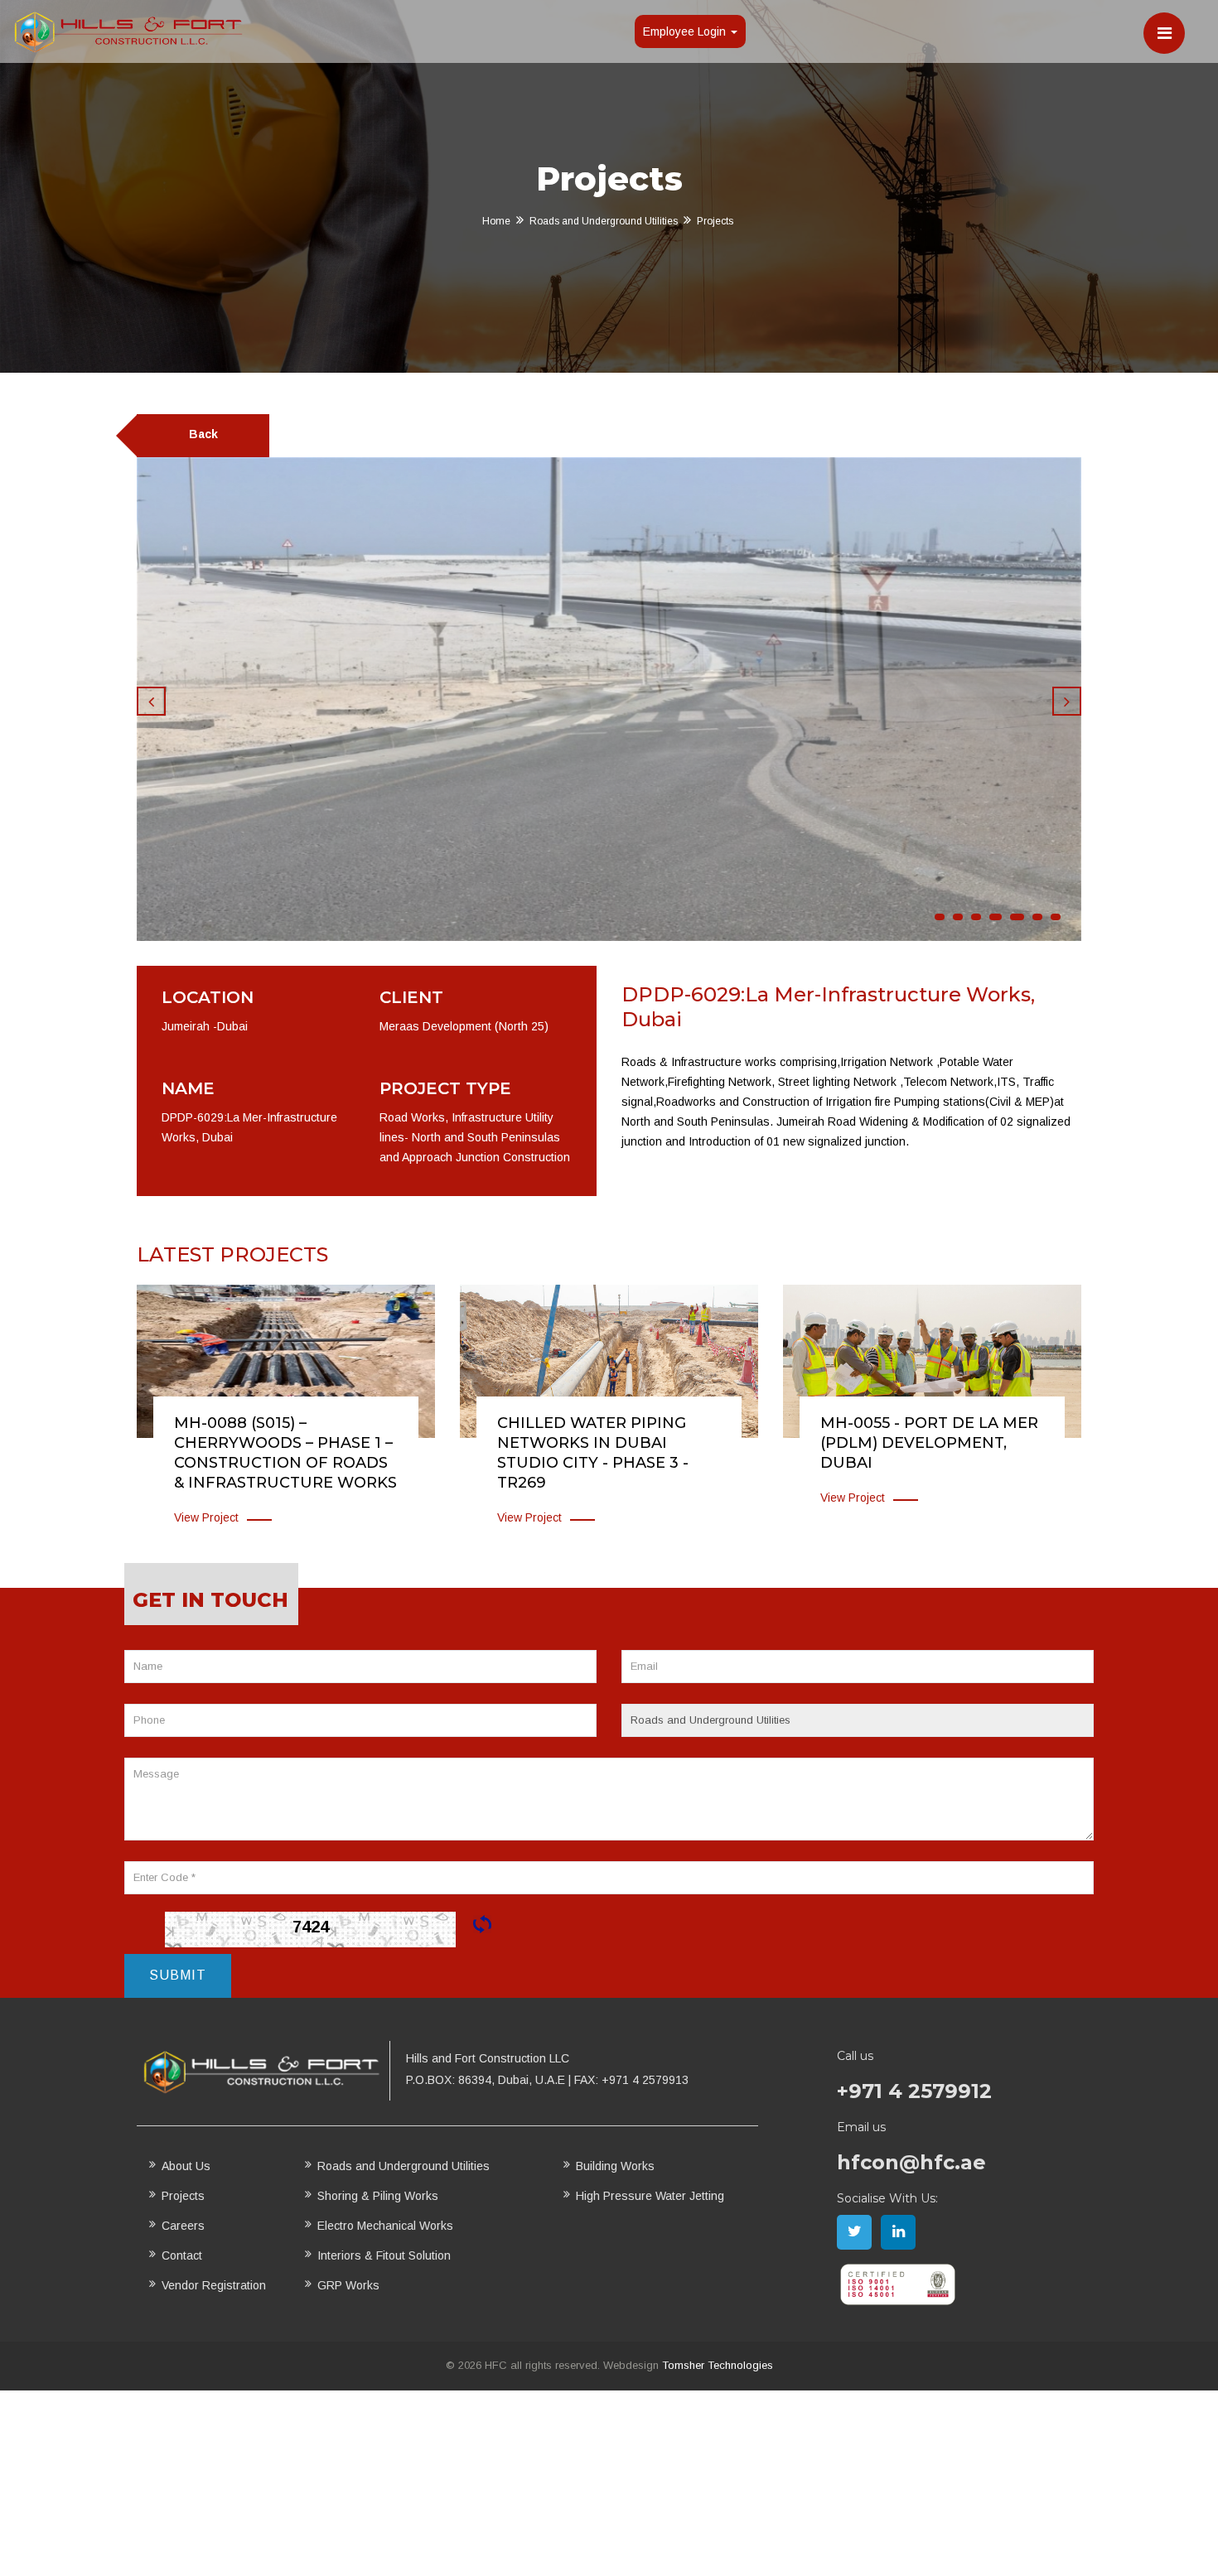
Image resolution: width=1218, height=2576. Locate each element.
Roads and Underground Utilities (604, 221)
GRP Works (348, 2285)
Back (203, 434)
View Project (206, 1517)
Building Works (615, 2166)
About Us (186, 2166)
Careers (183, 2226)
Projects (183, 2196)
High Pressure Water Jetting (650, 2196)
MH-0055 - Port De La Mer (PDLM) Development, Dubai (929, 1443)
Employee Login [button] (686, 31)
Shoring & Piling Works (378, 2196)
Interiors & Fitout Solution (384, 2255)
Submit (178, 1975)
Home (496, 221)
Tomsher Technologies (718, 2365)
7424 (311, 1927)
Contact (182, 2255)
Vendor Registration (214, 2285)
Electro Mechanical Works (385, 2226)
